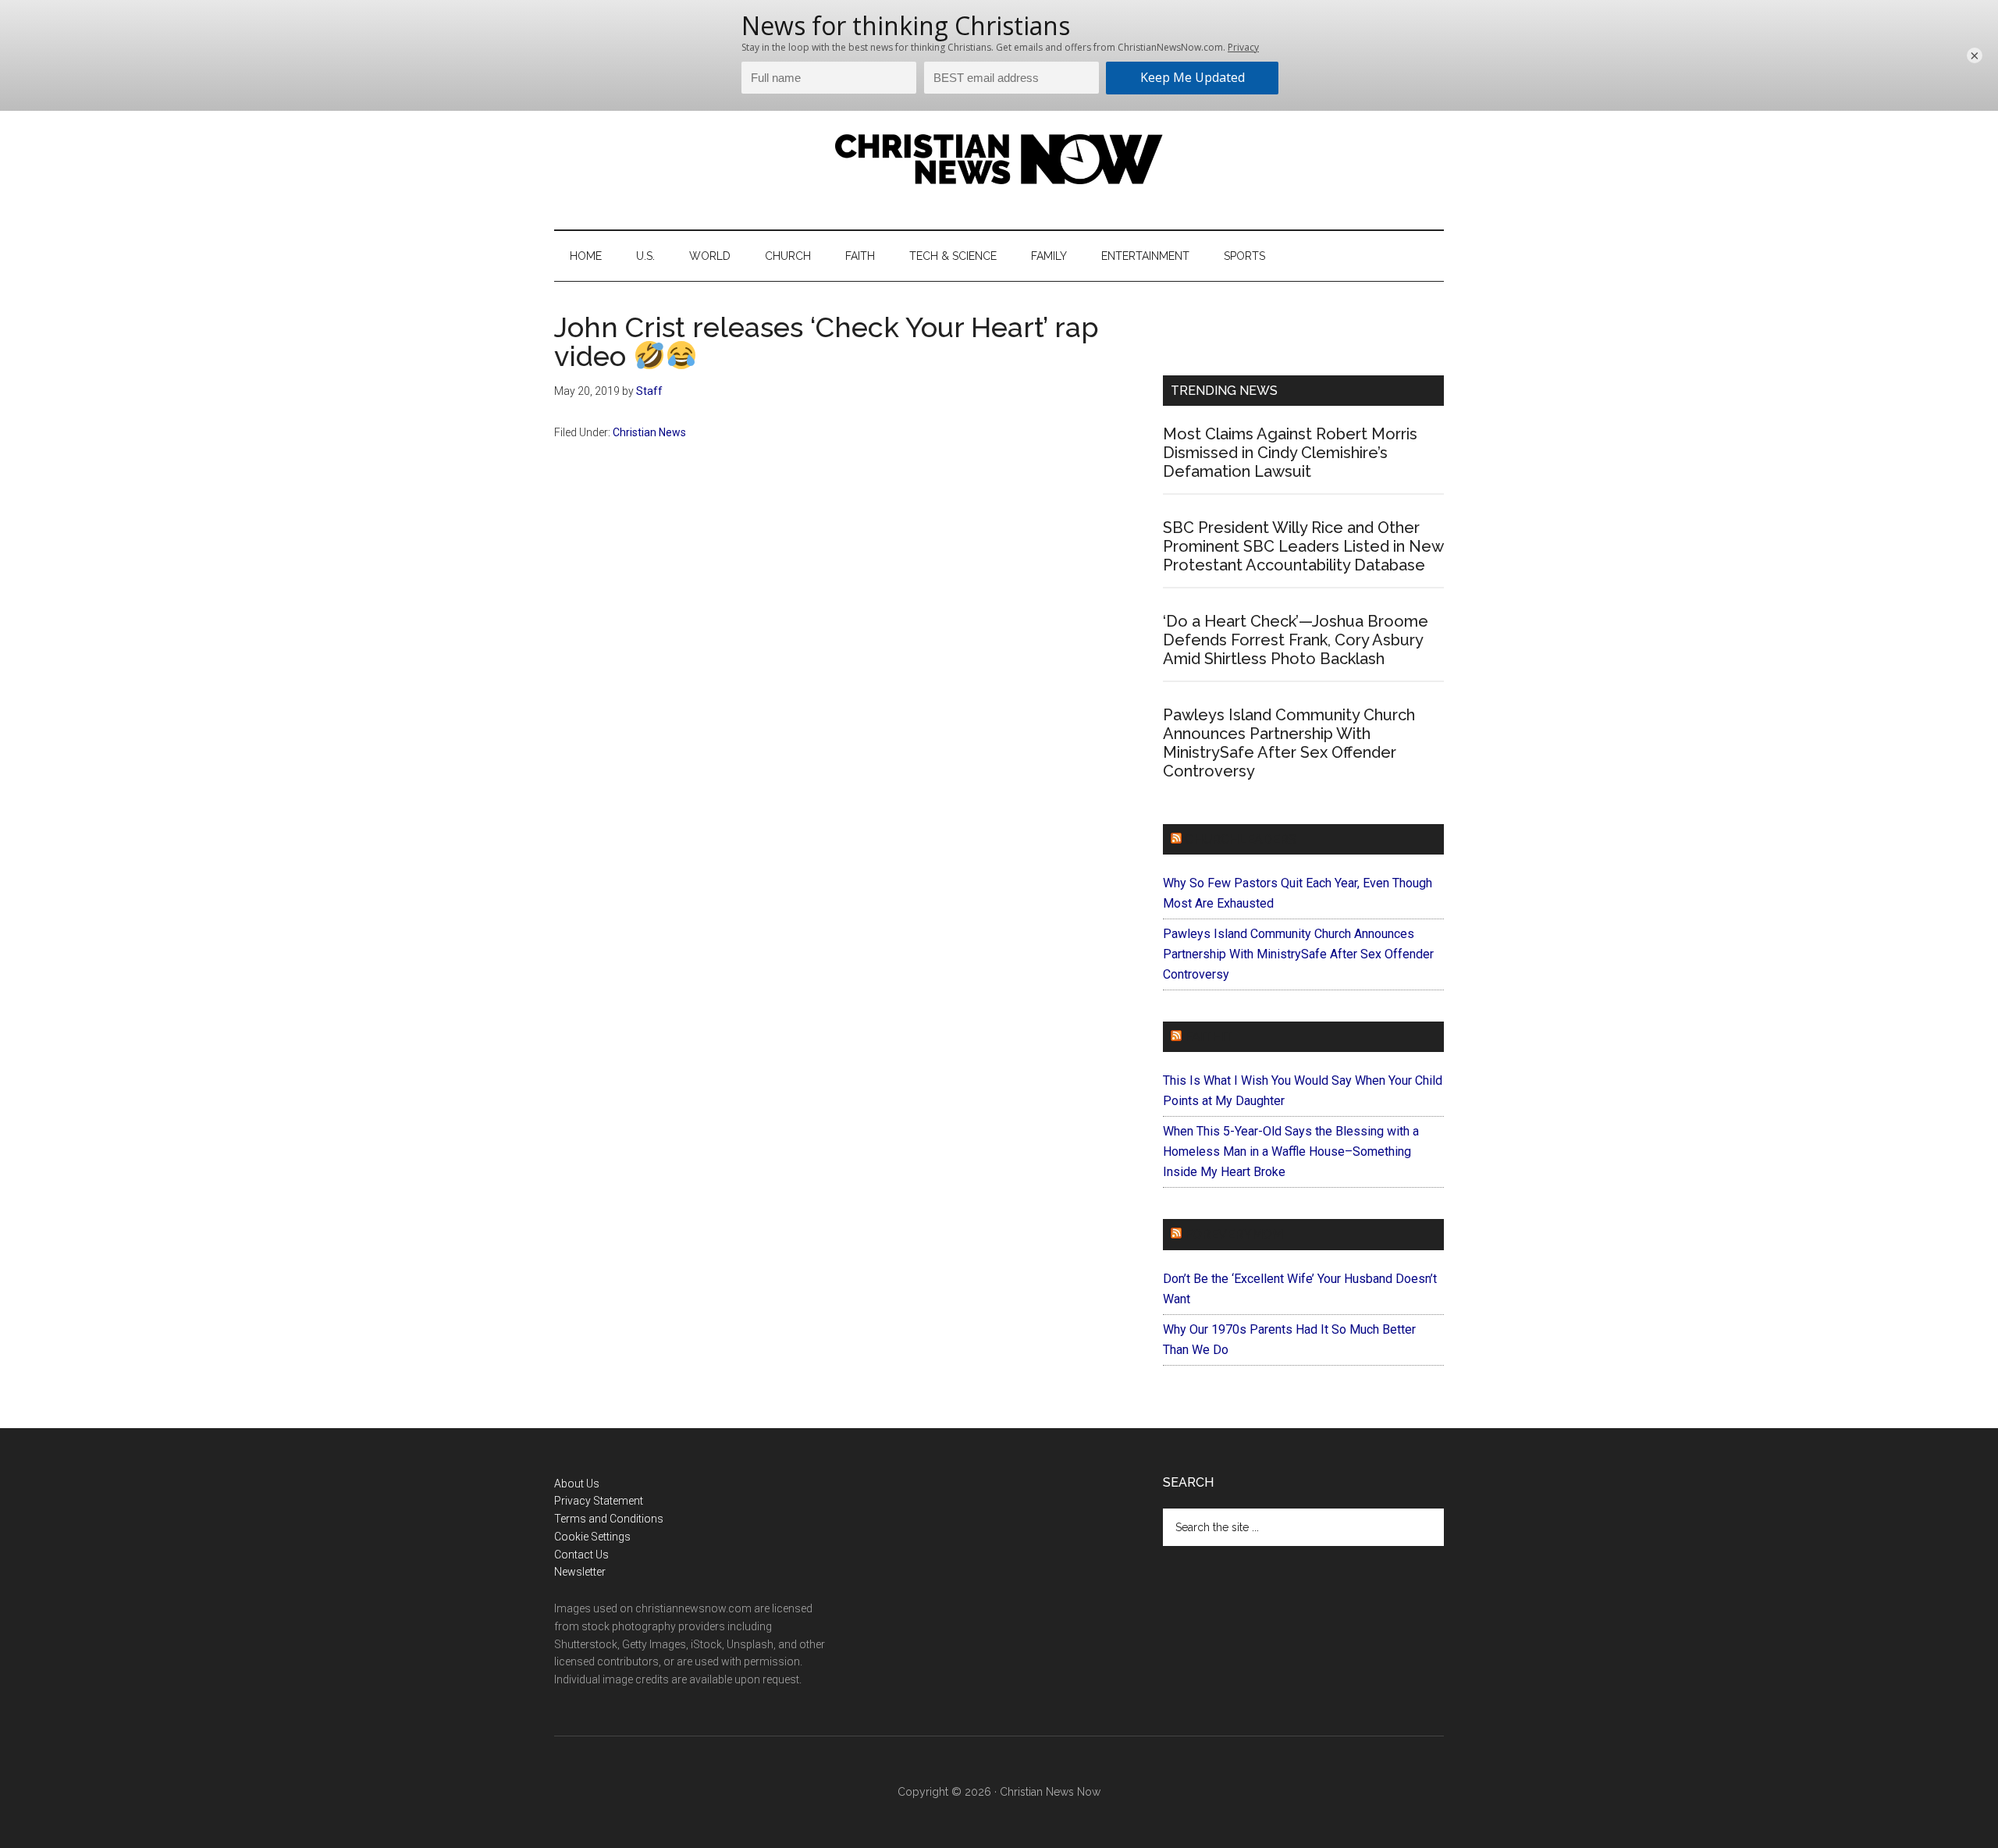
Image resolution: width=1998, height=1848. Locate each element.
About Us (577, 1484)
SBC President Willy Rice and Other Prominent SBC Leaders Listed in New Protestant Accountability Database (1303, 546)
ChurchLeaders (1241, 839)
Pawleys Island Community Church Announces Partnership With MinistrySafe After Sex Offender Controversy (1289, 743)
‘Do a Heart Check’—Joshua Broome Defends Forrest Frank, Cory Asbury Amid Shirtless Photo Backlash (1296, 640)
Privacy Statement (599, 1501)
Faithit (1209, 1037)
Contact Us (581, 1555)
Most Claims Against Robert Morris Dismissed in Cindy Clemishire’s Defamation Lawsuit (1290, 453)
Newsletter (580, 1572)
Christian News (649, 432)
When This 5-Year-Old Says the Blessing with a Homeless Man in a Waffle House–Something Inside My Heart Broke (1291, 1151)
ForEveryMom (1234, 1234)
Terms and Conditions (609, 1519)
